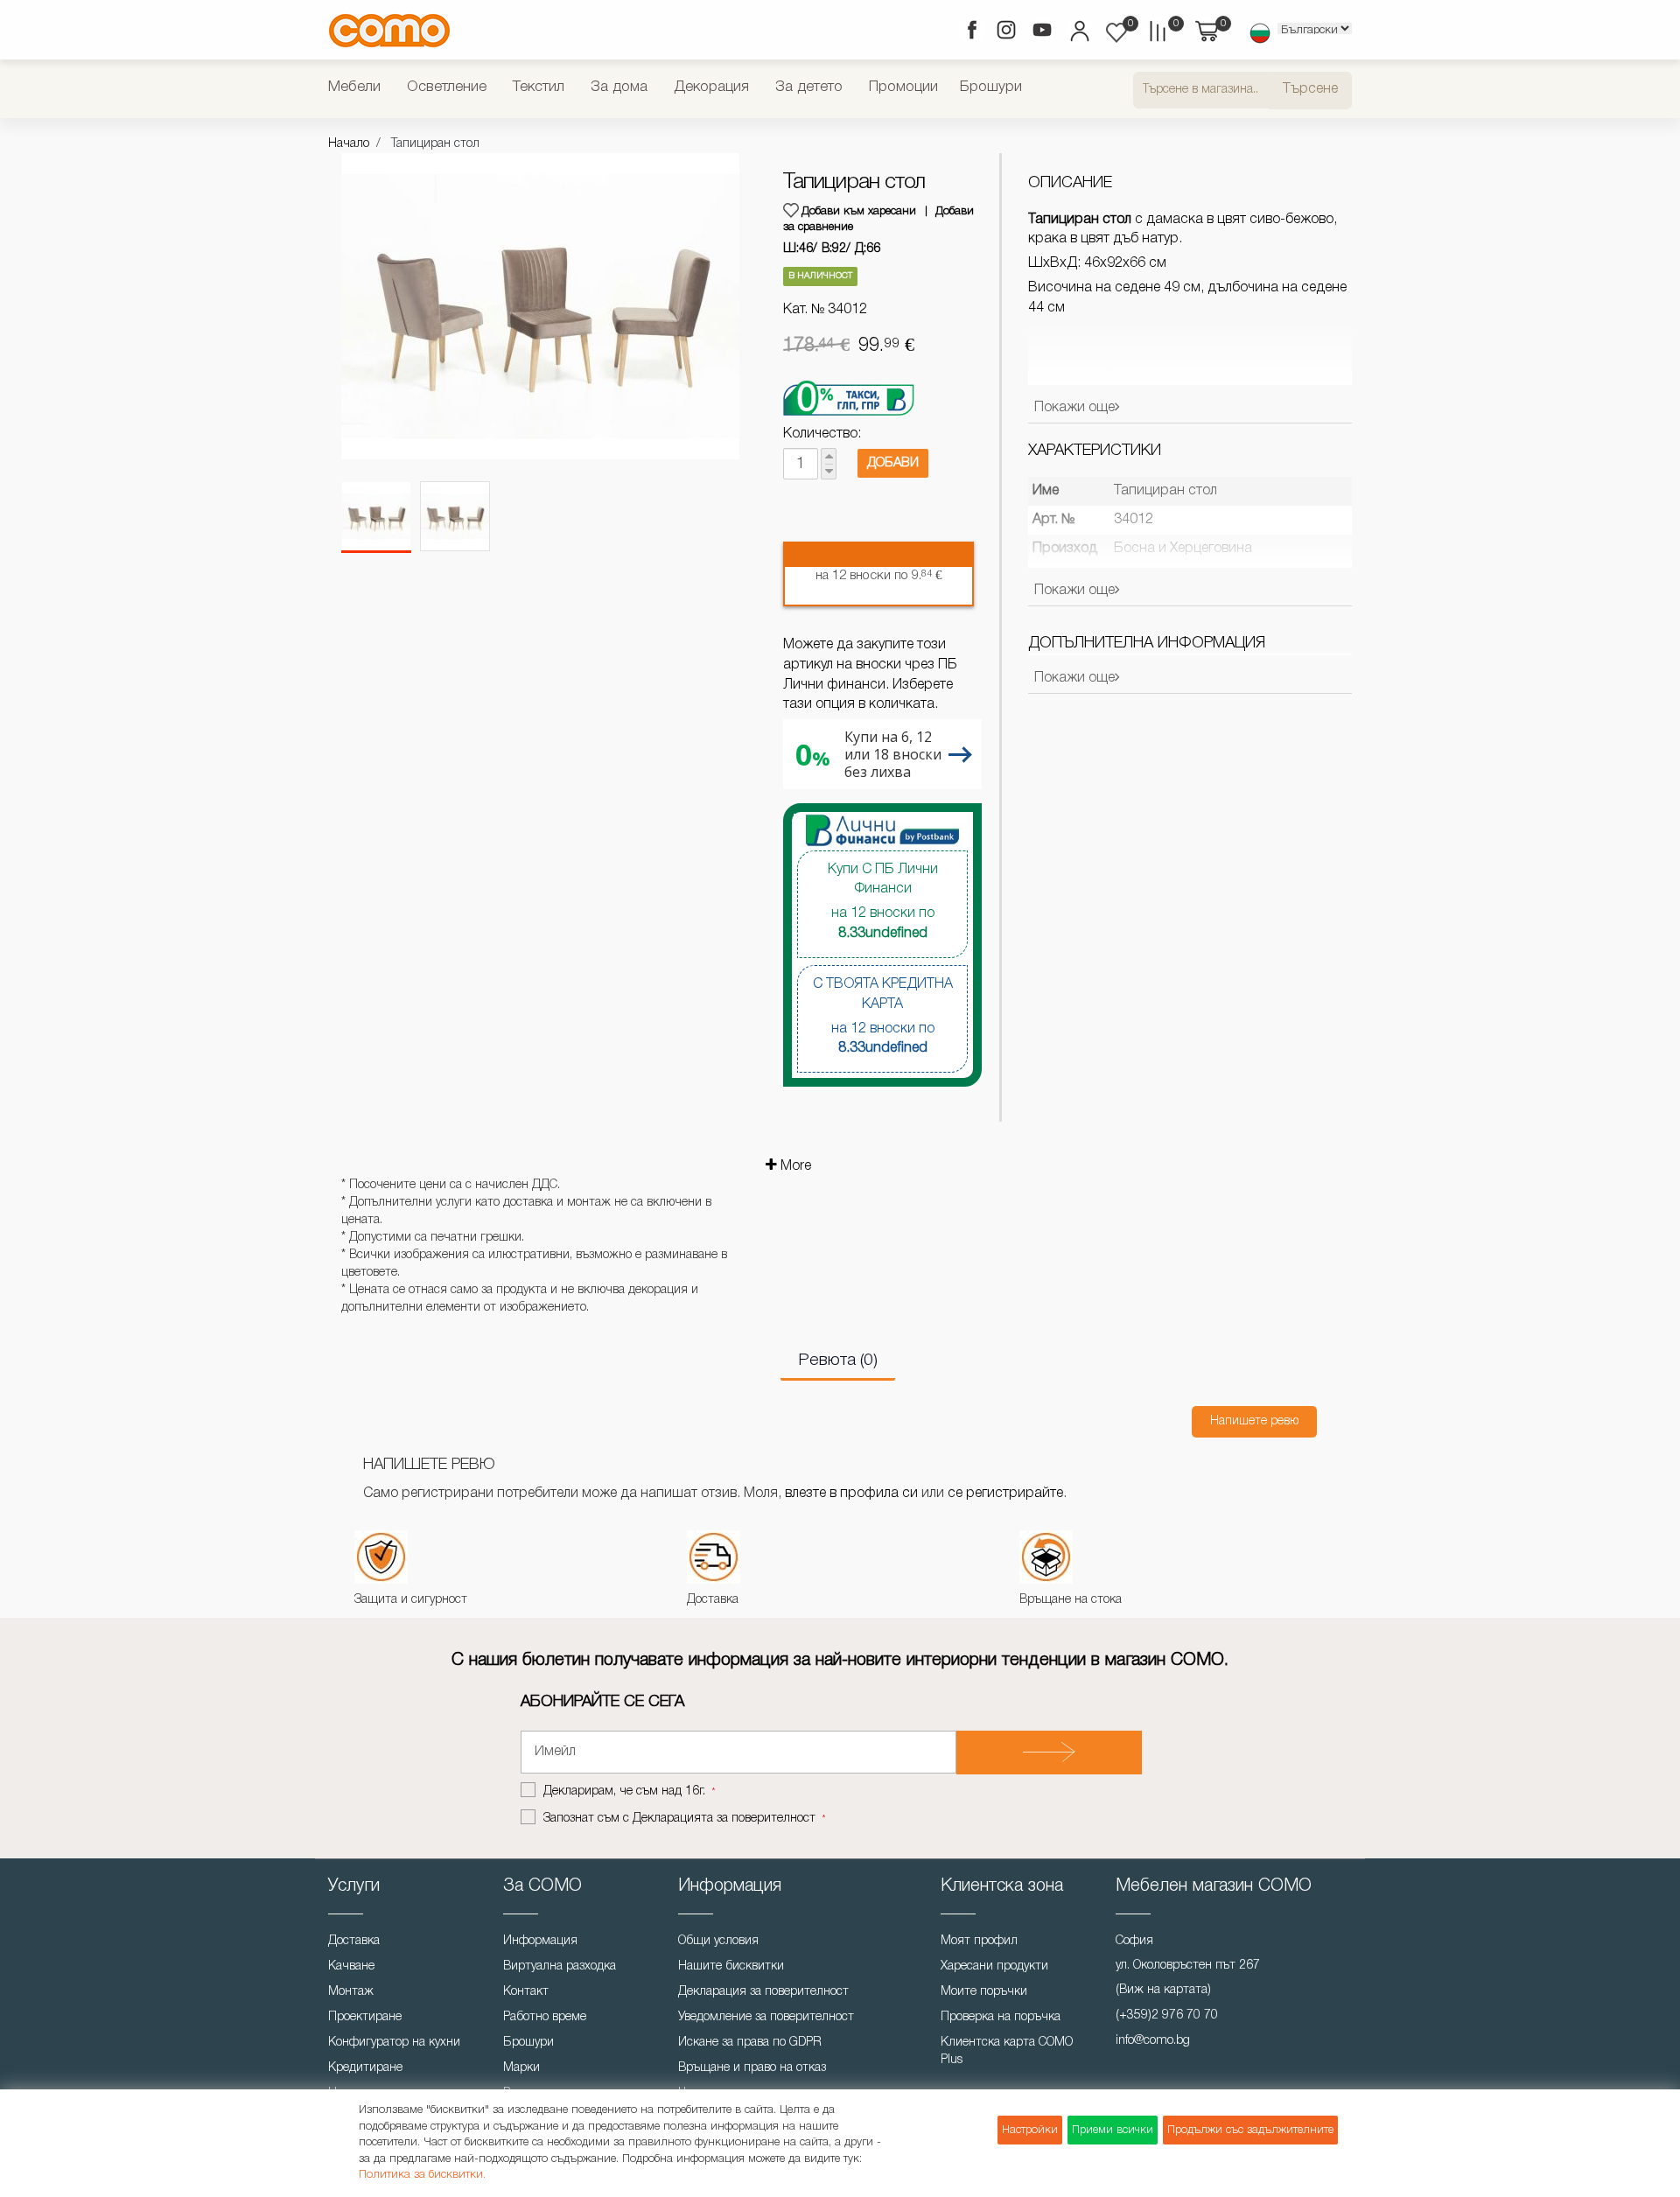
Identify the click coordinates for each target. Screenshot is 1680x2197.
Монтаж (351, 1992)
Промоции (903, 87)
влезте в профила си (851, 1494)
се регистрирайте (1005, 1494)
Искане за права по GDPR (750, 2043)
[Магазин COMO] (389, 30)
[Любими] (1116, 32)
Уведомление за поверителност (766, 2017)
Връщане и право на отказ (752, 2068)
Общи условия (718, 1941)
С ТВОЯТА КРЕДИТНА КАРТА (883, 1017)
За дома (619, 87)
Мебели (354, 87)
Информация (540, 1941)
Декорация (711, 87)
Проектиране (365, 2017)
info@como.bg (1153, 2041)
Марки (521, 2068)
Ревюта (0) (838, 1361)
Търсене (1310, 89)
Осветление (447, 87)
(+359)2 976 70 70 (1167, 2015)
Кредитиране (365, 2068)
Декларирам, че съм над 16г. (626, 1791)
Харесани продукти (994, 1966)
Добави (893, 463)
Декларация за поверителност (763, 1992)
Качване (351, 1966)
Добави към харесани (859, 211)
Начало (349, 144)
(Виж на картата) (1163, 1990)
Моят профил (979, 1941)
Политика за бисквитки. (422, 2175)
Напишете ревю (1254, 1421)
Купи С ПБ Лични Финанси (883, 902)
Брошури (991, 87)
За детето (809, 87)
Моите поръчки (984, 1992)
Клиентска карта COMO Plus (1007, 2051)
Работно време (545, 2017)
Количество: (822, 434)
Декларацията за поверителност (724, 1819)
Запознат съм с (679, 1819)
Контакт (526, 1992)
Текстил (539, 87)
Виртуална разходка (560, 1966)
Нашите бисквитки (731, 1966)
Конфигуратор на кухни (394, 2043)
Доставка (354, 1941)
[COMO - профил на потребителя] (1078, 33)
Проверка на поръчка (1001, 2017)
